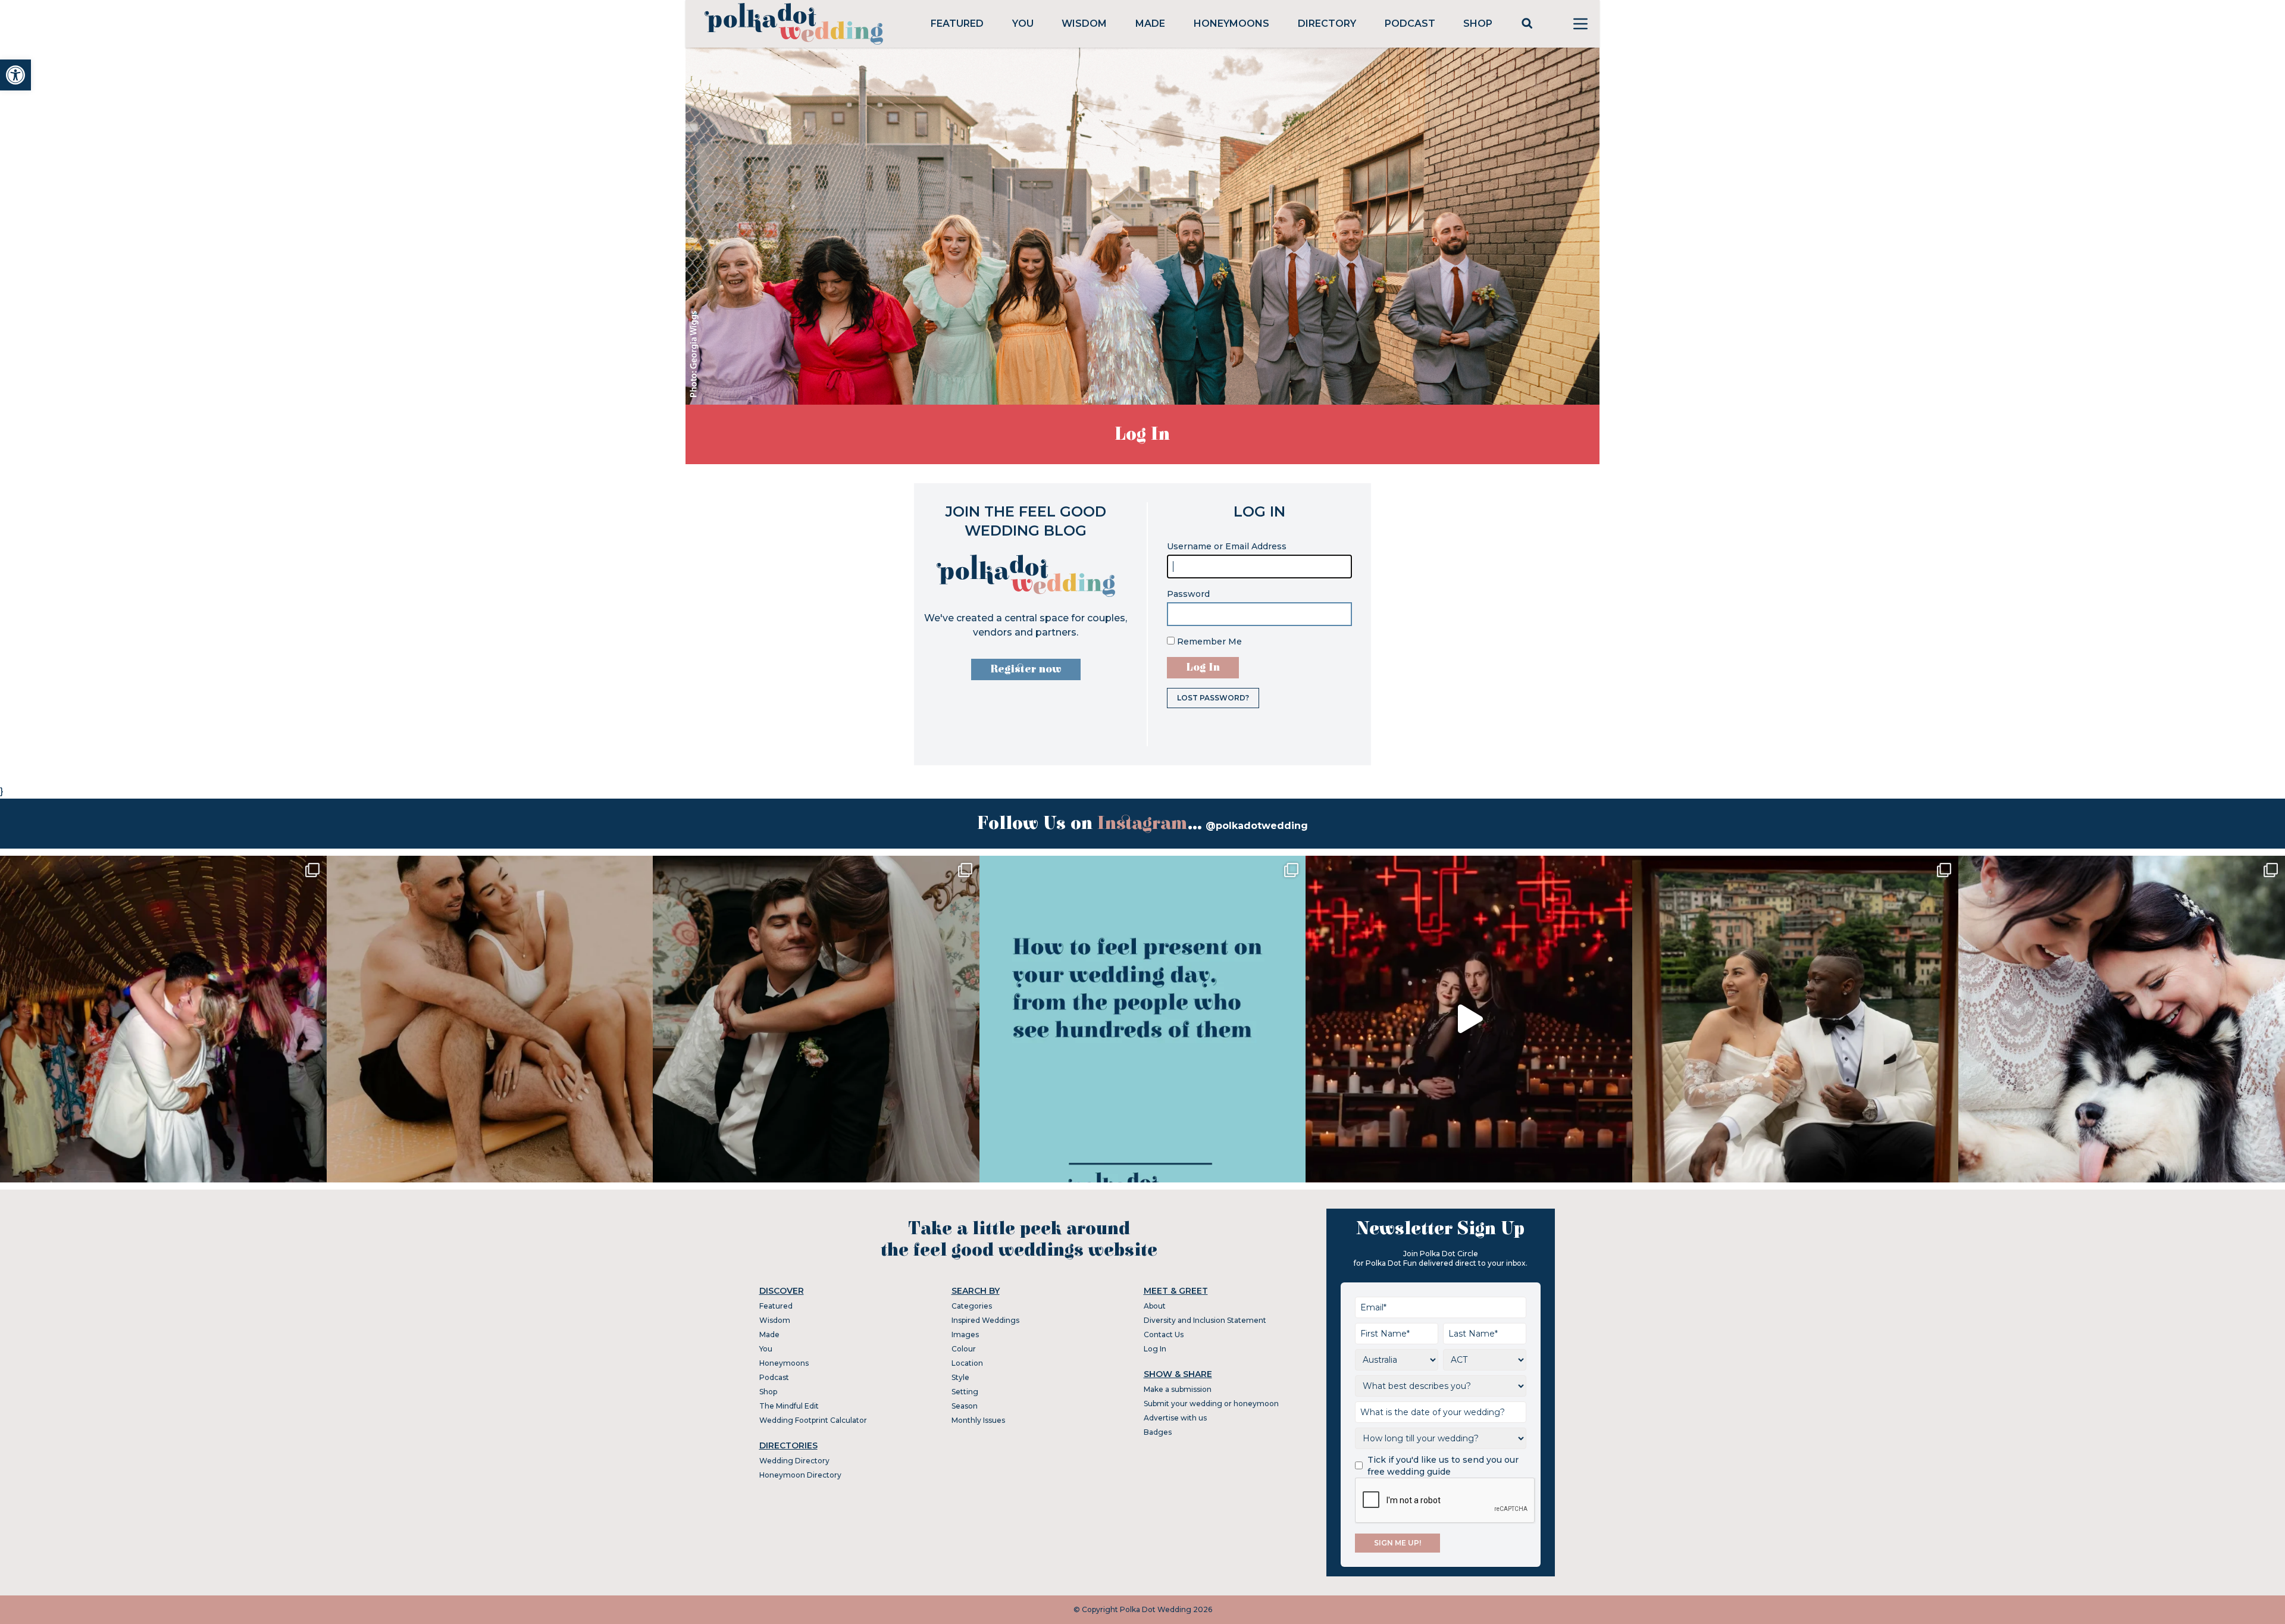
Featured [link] (957, 24)
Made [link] (1150, 24)
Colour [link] (964, 1349)
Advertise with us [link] (1175, 1418)
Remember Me (1208, 642)
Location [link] (967, 1363)
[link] (15, 75)
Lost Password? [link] (1213, 698)
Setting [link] (965, 1392)
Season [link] (965, 1406)
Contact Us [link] (1164, 1334)
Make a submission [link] (1178, 1389)
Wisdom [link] (1084, 24)
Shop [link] (1478, 24)
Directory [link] (1327, 24)
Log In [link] (1155, 1349)
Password (1188, 594)
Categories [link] (972, 1306)
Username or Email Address (1227, 546)
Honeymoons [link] (1231, 24)
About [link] (1155, 1306)
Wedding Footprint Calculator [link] (813, 1420)
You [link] (1023, 24)
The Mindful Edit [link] (789, 1406)
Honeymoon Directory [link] (800, 1475)
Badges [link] (1158, 1432)
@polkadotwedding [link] (1257, 826)
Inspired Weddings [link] (985, 1320)
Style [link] (960, 1377)
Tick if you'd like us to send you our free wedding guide (1443, 1466)
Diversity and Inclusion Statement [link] (1205, 1320)
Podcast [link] (1410, 24)
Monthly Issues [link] (978, 1420)
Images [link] (965, 1334)
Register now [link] (1026, 669)
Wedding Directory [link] (794, 1461)
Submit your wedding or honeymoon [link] (1211, 1404)
